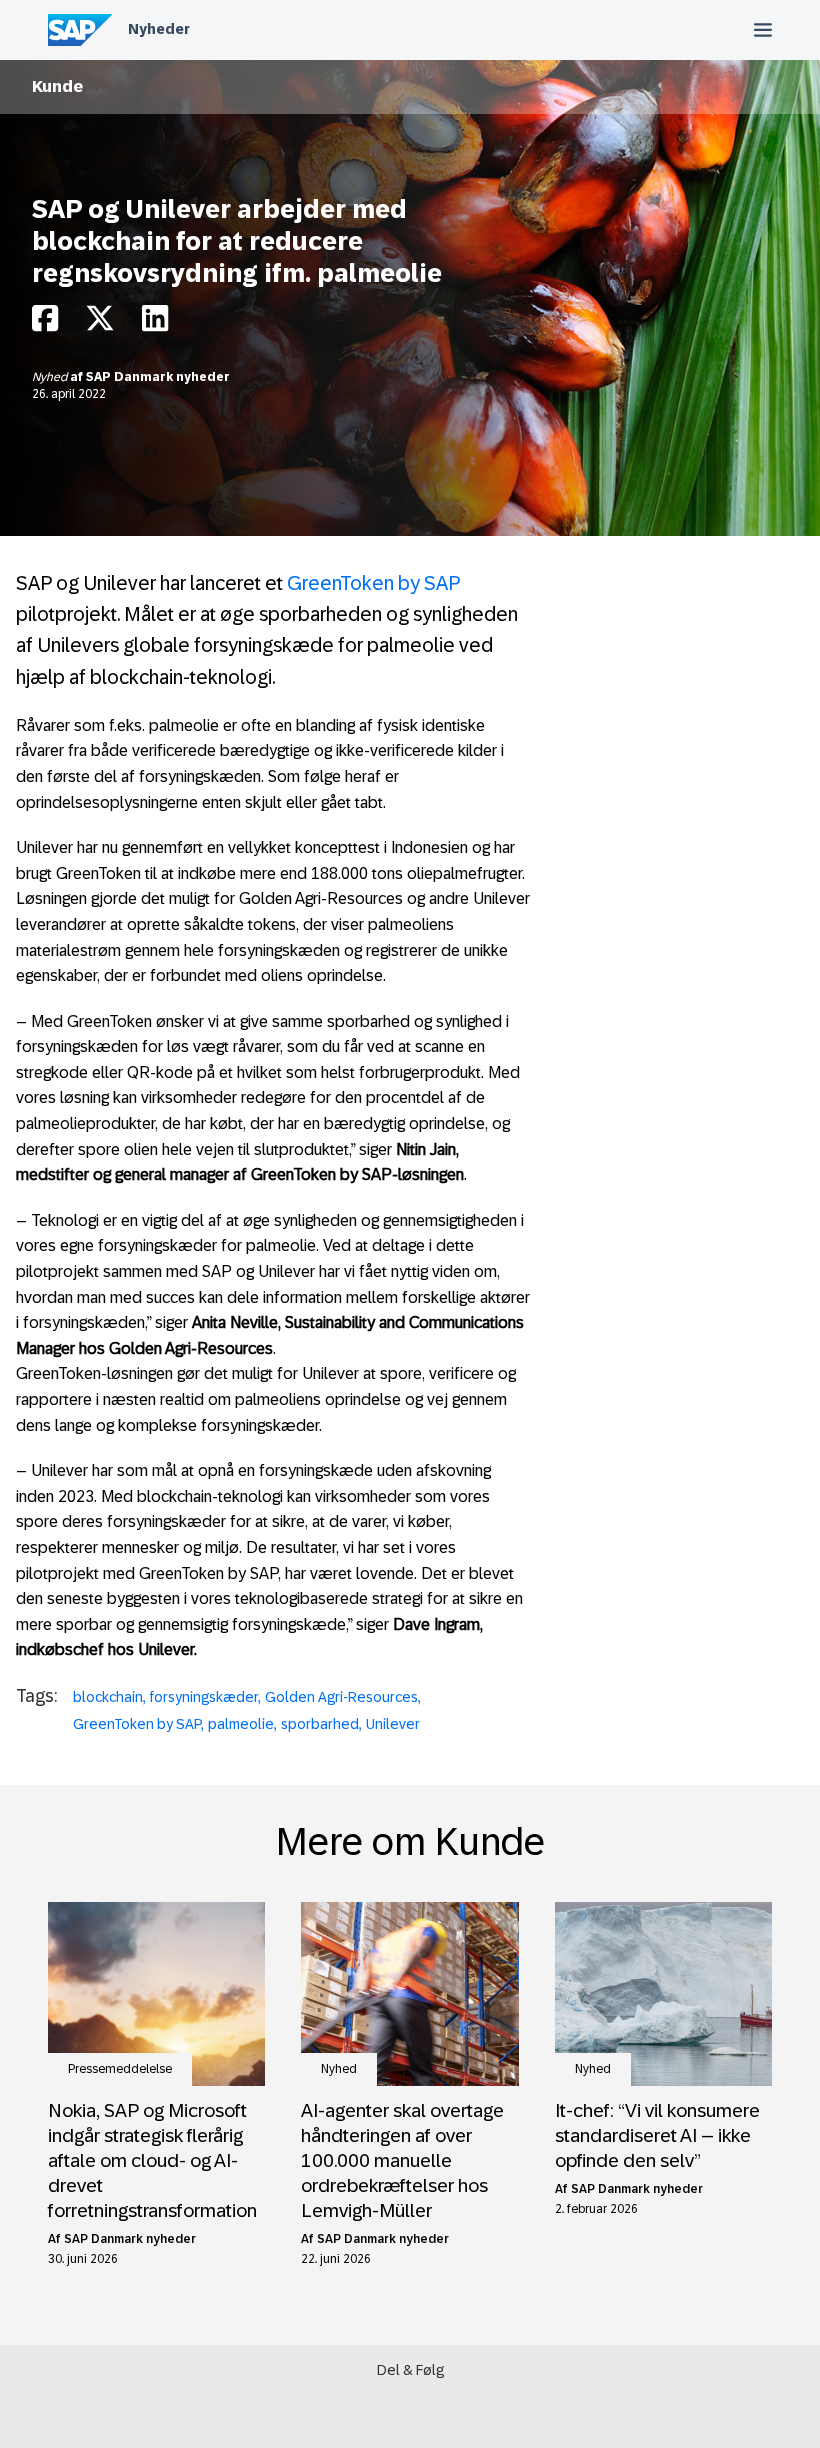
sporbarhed (320, 1724)
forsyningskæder (204, 1697)
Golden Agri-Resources (341, 1697)
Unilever (393, 1724)
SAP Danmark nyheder (158, 377)
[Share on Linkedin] (155, 323)
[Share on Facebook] (45, 323)
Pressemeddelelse (120, 2069)
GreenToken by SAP (373, 583)
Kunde (57, 86)
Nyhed (51, 377)
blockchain (108, 1697)
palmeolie (241, 1724)
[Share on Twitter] (100, 323)
